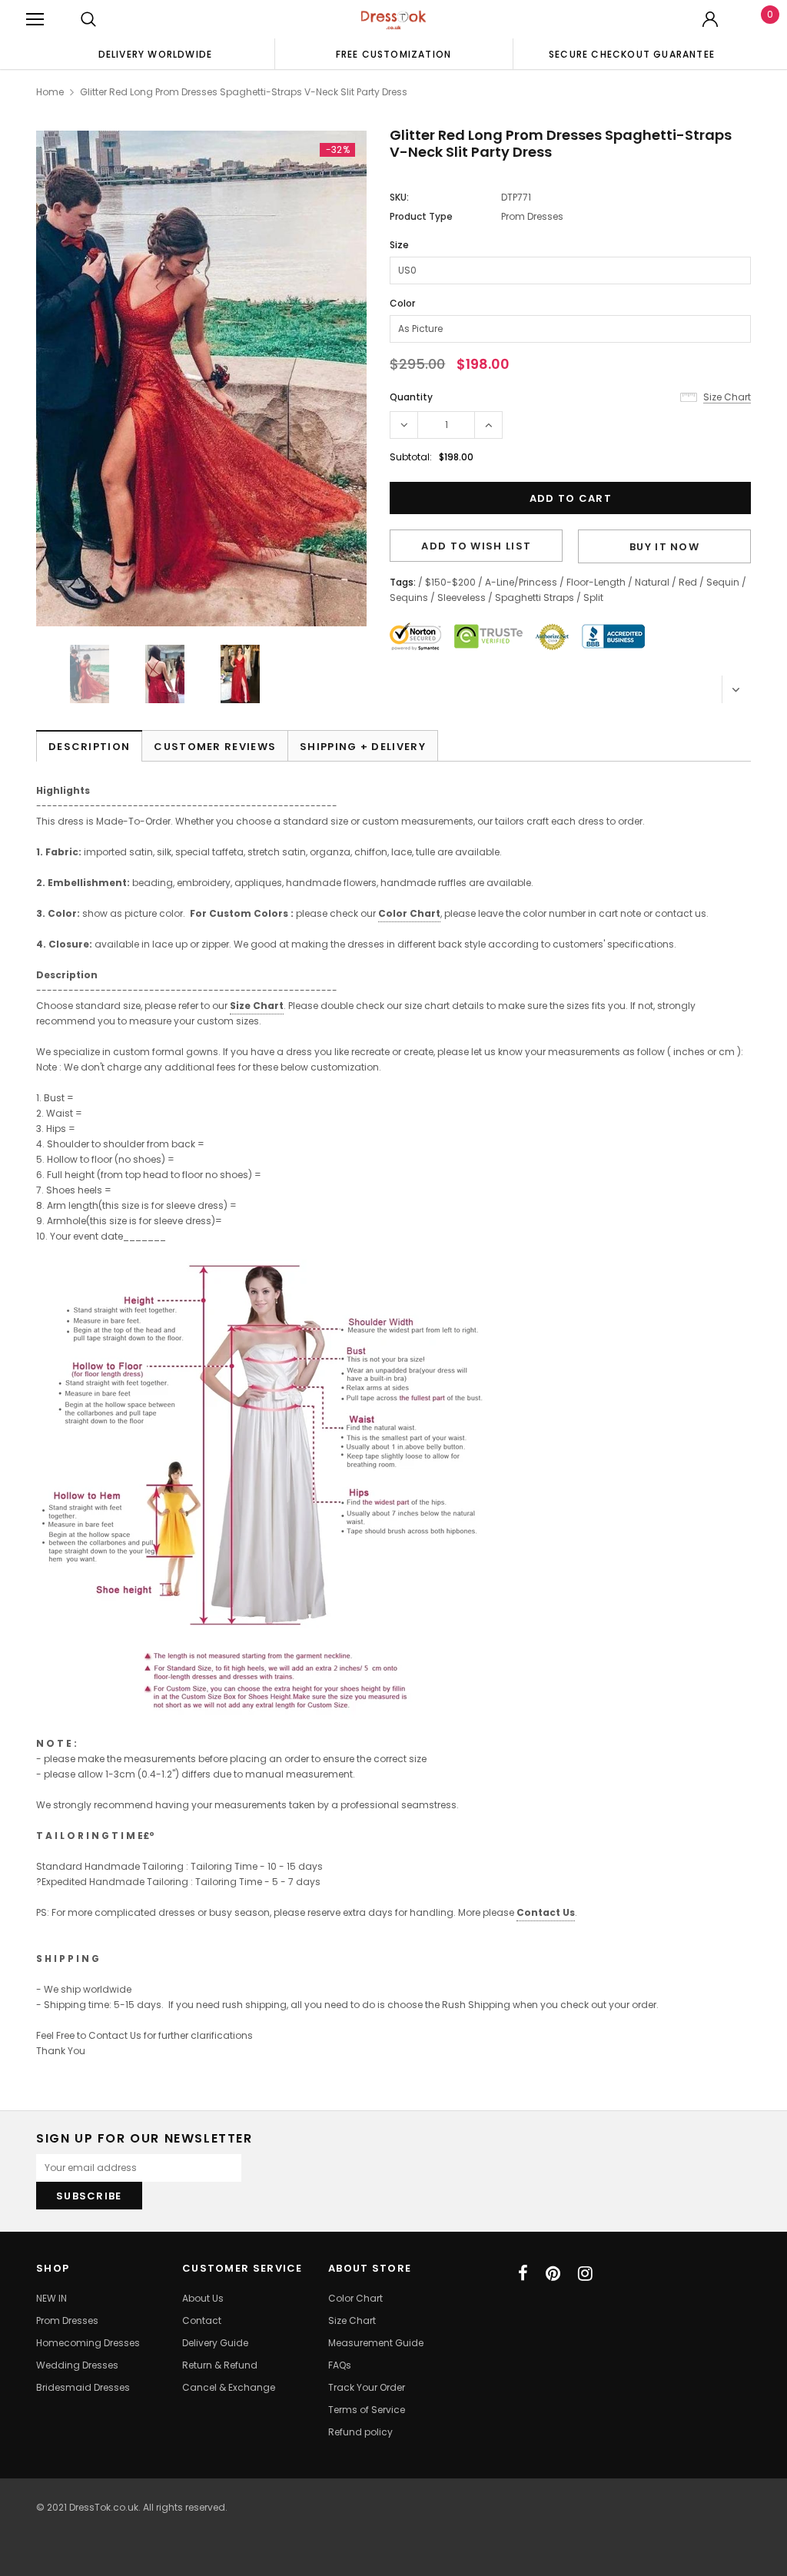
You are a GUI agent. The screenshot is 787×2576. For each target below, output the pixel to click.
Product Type (421, 216)
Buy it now (664, 547)
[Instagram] (585, 2273)
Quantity (411, 397)
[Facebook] (523, 2273)
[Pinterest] (553, 2273)
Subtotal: (411, 457)
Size (399, 245)
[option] (155, 54)
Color (402, 303)
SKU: (399, 197)
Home (50, 92)
